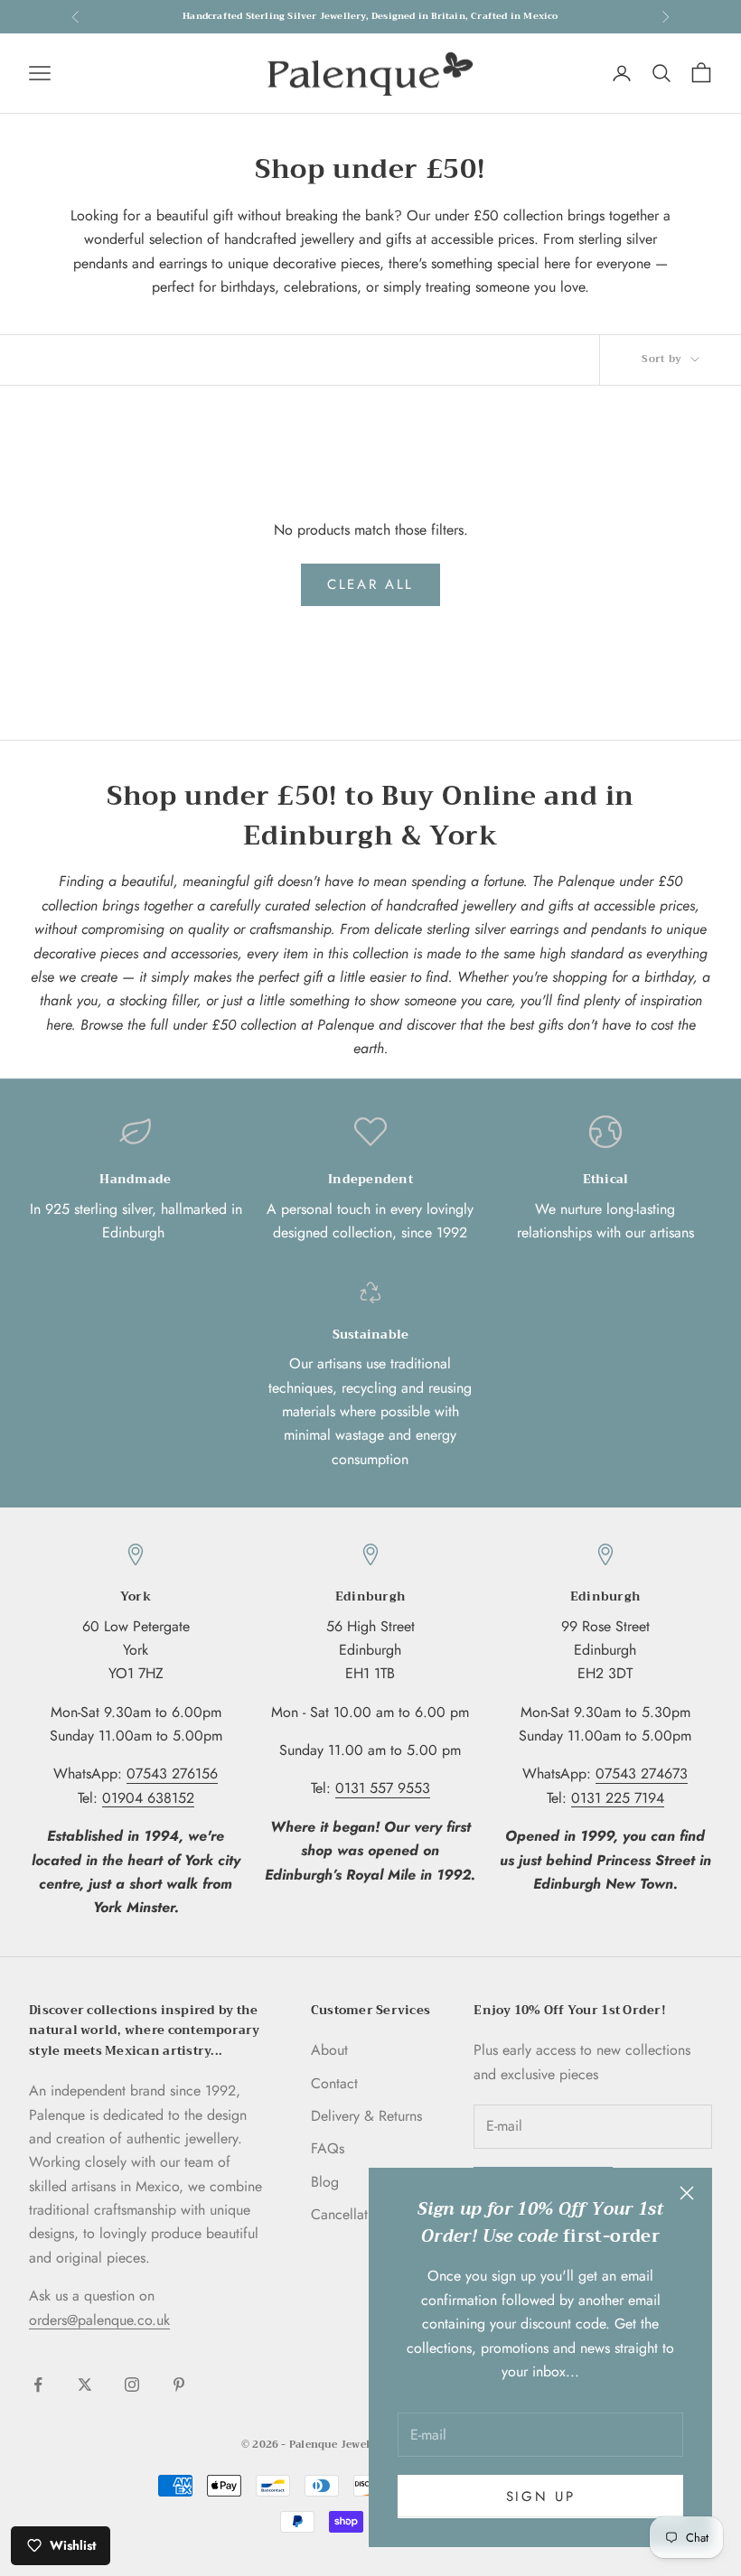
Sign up (541, 2497)
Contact (334, 2083)
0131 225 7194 (618, 1798)
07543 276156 (172, 1773)
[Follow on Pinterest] (179, 2385)
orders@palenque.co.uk (99, 2320)
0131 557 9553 (383, 1788)
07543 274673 (642, 1773)
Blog (325, 2182)
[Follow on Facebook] (38, 2385)
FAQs (328, 2148)
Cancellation (349, 2214)
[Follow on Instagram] (132, 2385)
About (329, 2050)
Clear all (370, 584)
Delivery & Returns (366, 2116)
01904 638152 (148, 1798)
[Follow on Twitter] (85, 2385)
